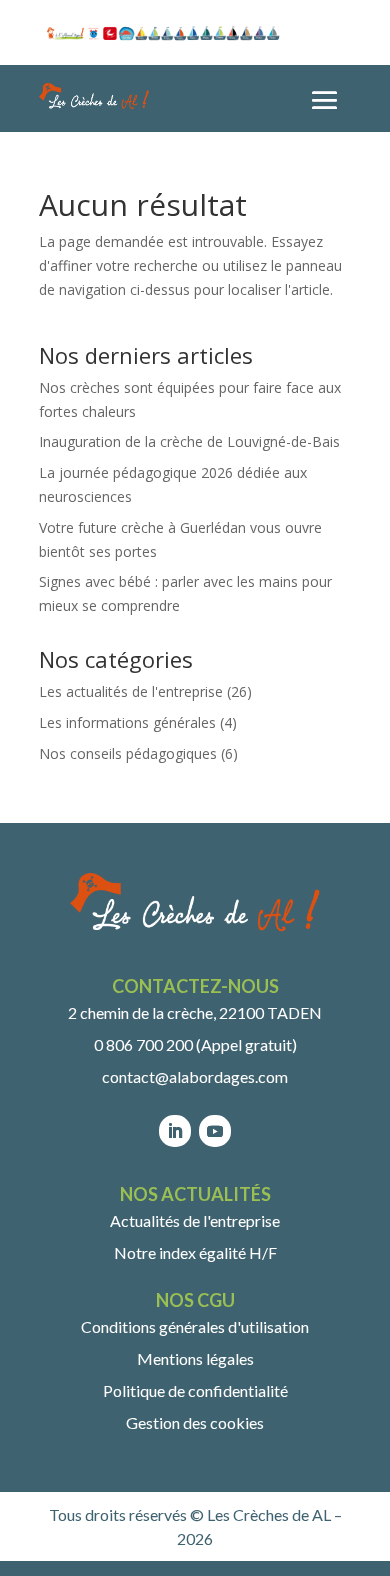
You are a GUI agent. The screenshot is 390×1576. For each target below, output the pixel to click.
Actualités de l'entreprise (195, 1220)
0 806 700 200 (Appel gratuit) (195, 1044)
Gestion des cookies (195, 1422)
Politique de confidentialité (195, 1390)
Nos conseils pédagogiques (128, 753)
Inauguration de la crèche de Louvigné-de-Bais (189, 441)
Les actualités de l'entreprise (131, 691)
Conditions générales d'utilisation (195, 1326)
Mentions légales (195, 1358)
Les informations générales (127, 722)
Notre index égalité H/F (195, 1252)
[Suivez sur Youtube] (215, 1131)
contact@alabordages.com (195, 1076)
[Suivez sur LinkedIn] (175, 1131)
